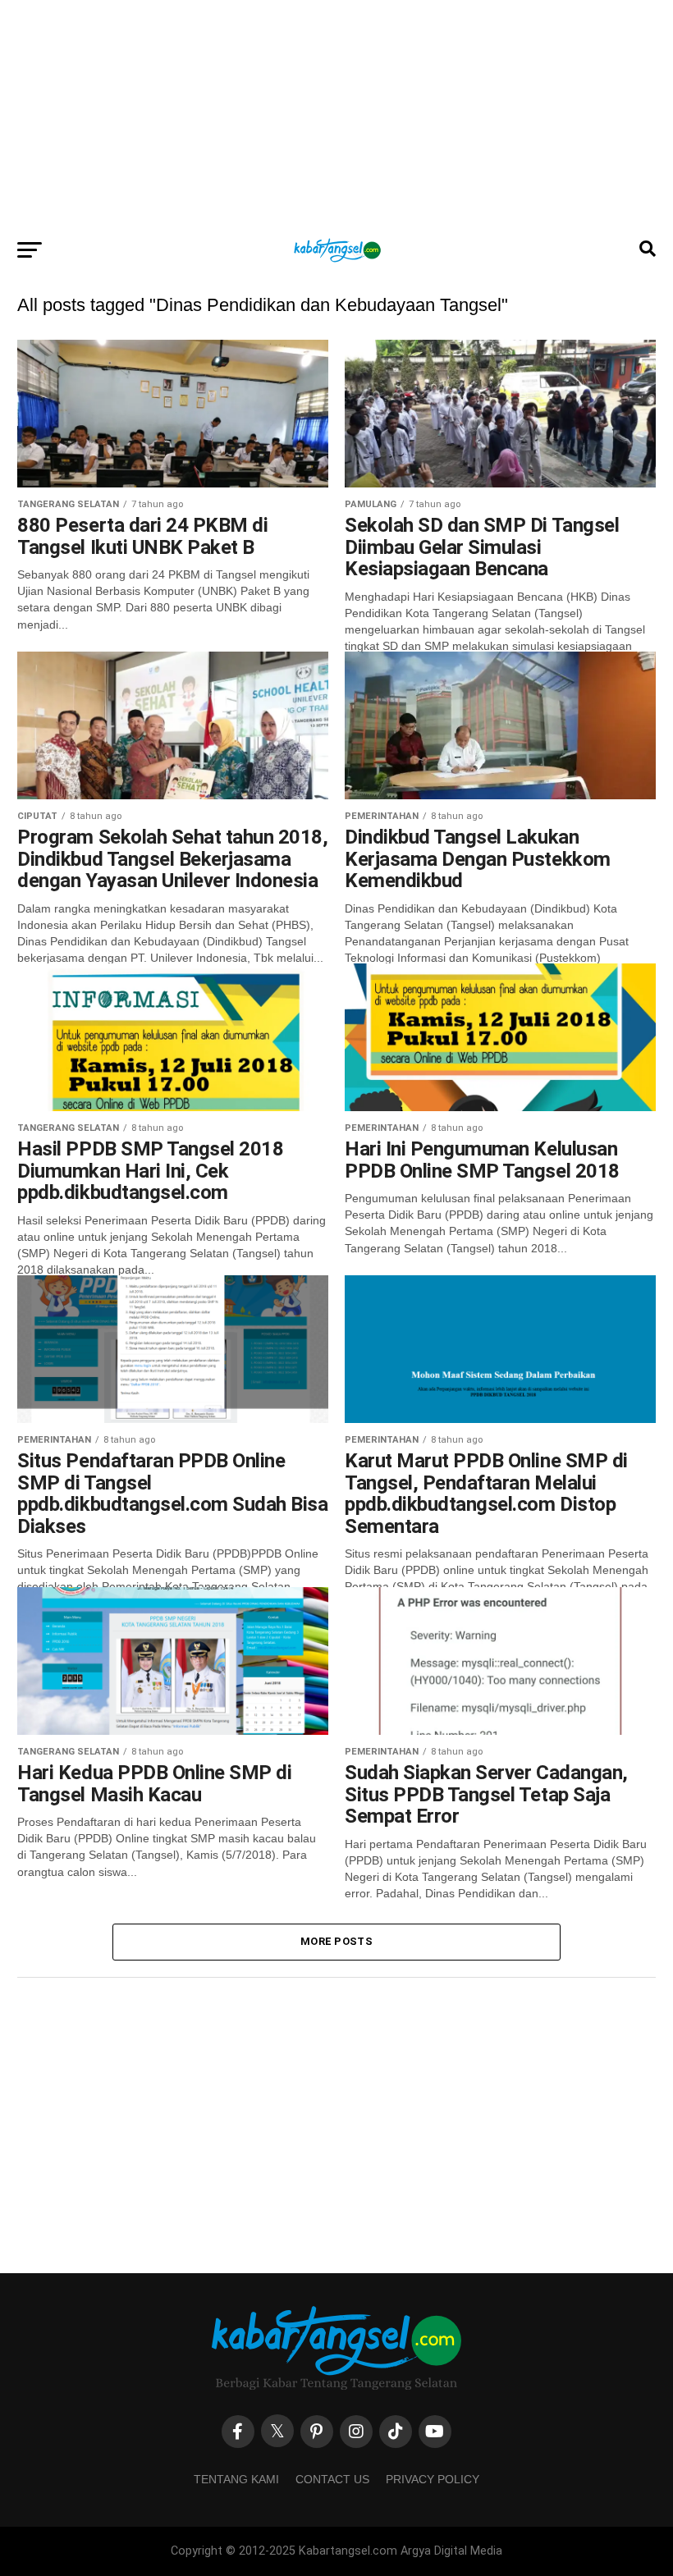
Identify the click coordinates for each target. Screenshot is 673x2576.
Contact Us (332, 2479)
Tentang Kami (236, 2479)
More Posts (336, 1941)
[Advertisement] (336, 115)
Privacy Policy (433, 2479)
